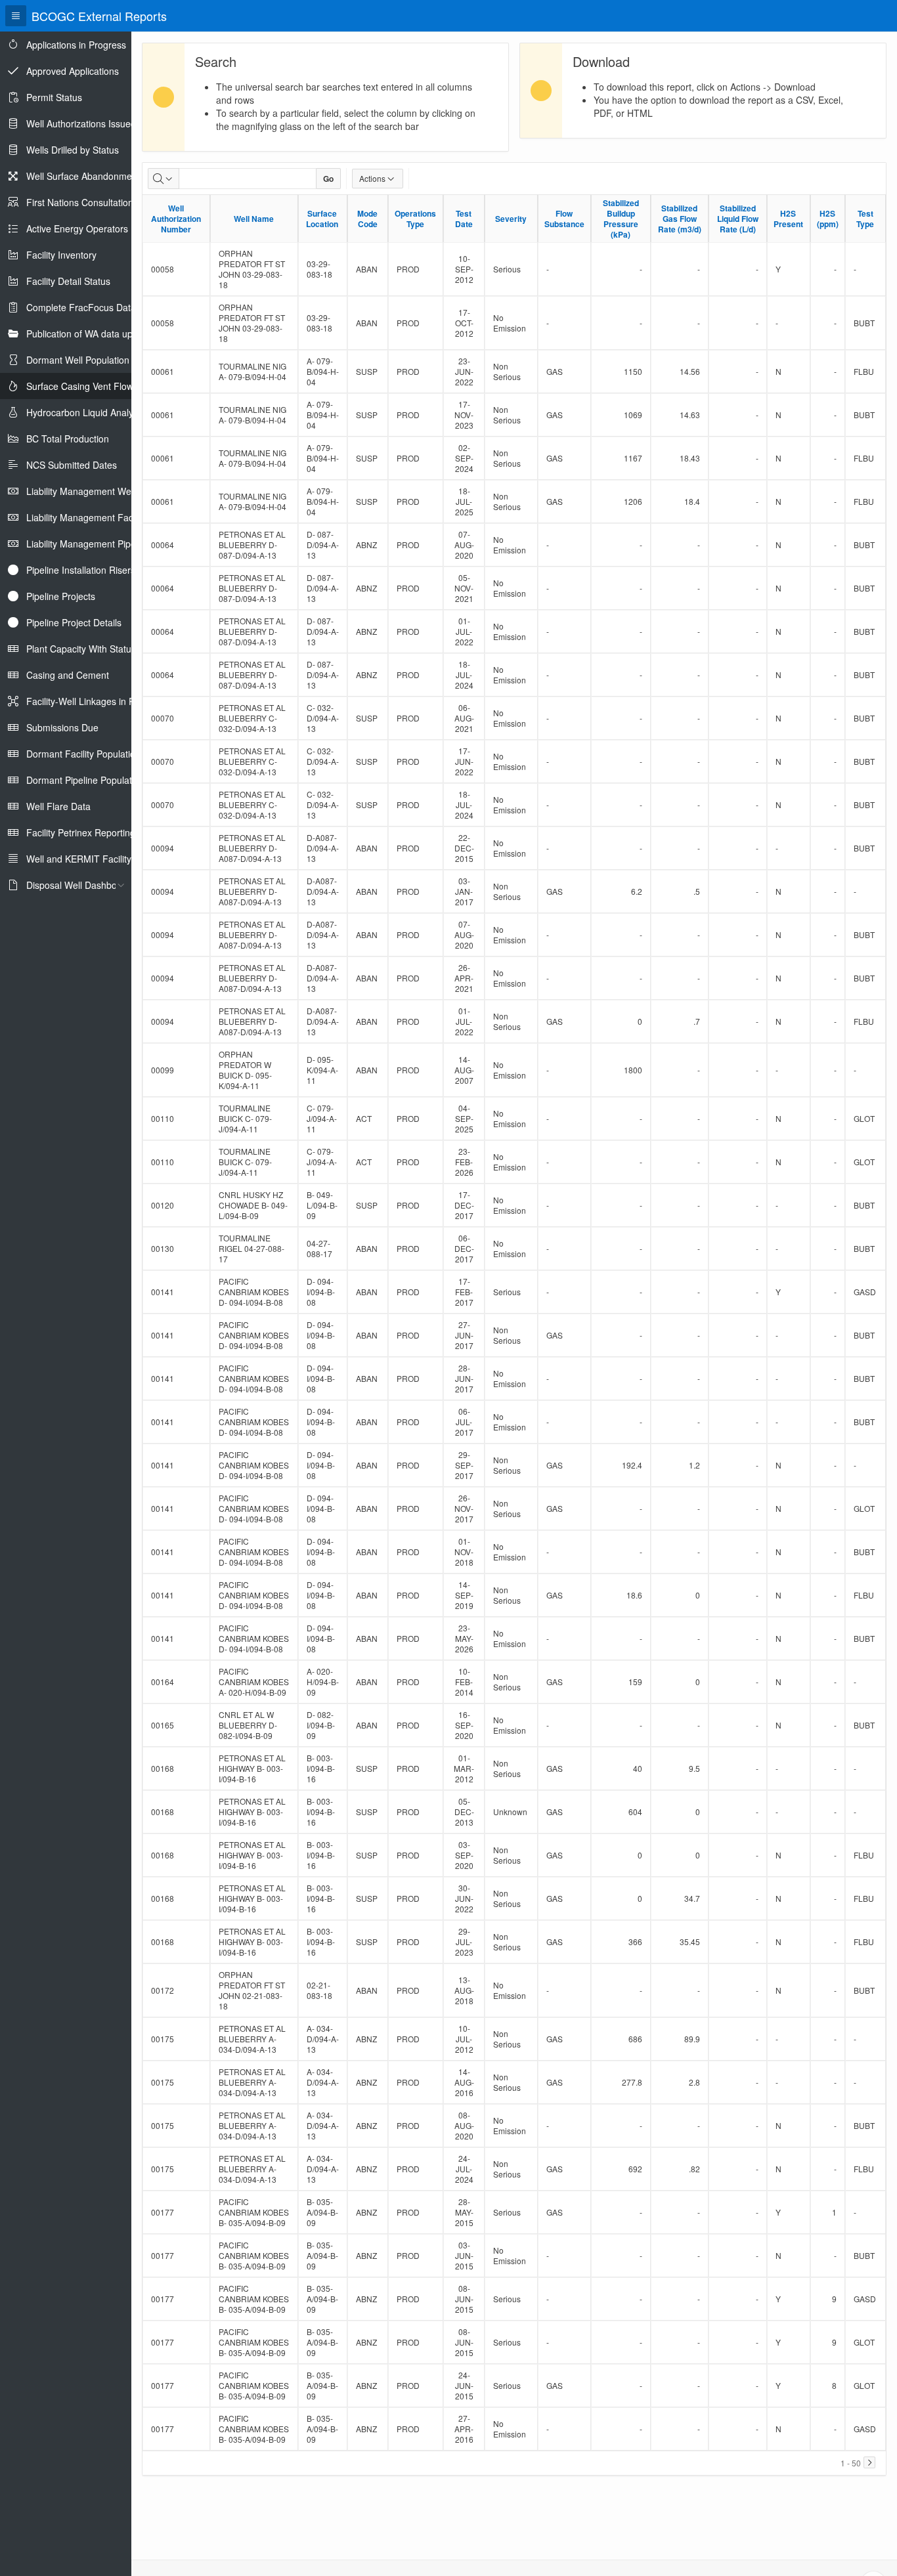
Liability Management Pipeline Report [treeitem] (104, 544)
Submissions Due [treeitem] (62, 727)
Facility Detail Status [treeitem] (68, 281)
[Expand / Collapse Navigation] (16, 16)
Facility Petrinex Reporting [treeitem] (81, 832)
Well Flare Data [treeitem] (58, 806)
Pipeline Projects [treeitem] (61, 596)
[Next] (869, 2462)
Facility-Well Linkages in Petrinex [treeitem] (95, 701)
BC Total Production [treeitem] (68, 439)
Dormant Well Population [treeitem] (78, 360)
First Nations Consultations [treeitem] (82, 202)
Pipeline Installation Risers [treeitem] (81, 570)
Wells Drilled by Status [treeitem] (73, 150)
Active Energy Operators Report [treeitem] (93, 228)
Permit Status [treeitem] (54, 97)
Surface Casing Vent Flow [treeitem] (80, 386)
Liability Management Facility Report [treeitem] (102, 517)
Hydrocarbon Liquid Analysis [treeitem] (85, 412)
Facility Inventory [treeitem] (61, 255)
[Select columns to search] (164, 179)
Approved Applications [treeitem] (73, 71)
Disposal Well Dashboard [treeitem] (78, 885)
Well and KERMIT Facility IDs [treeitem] (87, 859)
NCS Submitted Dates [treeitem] (72, 465)
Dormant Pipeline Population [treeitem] (85, 780)
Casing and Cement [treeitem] (68, 675)
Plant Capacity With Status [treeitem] (81, 649)
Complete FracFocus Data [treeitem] (81, 307)
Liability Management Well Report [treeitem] (96, 491)
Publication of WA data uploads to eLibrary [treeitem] (114, 333)
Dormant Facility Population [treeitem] (83, 754)
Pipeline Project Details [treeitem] (74, 622)
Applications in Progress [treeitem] (76, 45)
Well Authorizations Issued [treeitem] (81, 123)
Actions (372, 178)
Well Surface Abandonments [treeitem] (85, 176)
